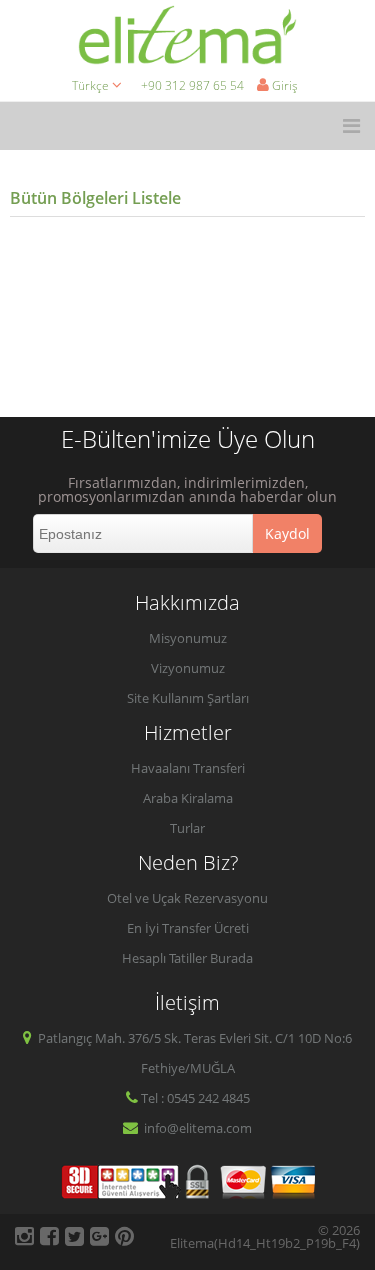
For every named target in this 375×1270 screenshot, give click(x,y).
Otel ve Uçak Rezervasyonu (187, 898)
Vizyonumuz (188, 668)
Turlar (187, 828)
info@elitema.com (196, 1128)
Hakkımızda (187, 602)
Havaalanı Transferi (188, 768)
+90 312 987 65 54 (192, 85)
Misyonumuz (188, 638)
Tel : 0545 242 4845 (195, 1098)
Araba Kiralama (188, 798)
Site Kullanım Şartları (188, 698)
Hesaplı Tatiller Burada (187, 958)
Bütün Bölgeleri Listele (95, 198)
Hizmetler (188, 732)
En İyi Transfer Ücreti (188, 928)
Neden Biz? (188, 862)
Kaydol (287, 533)
